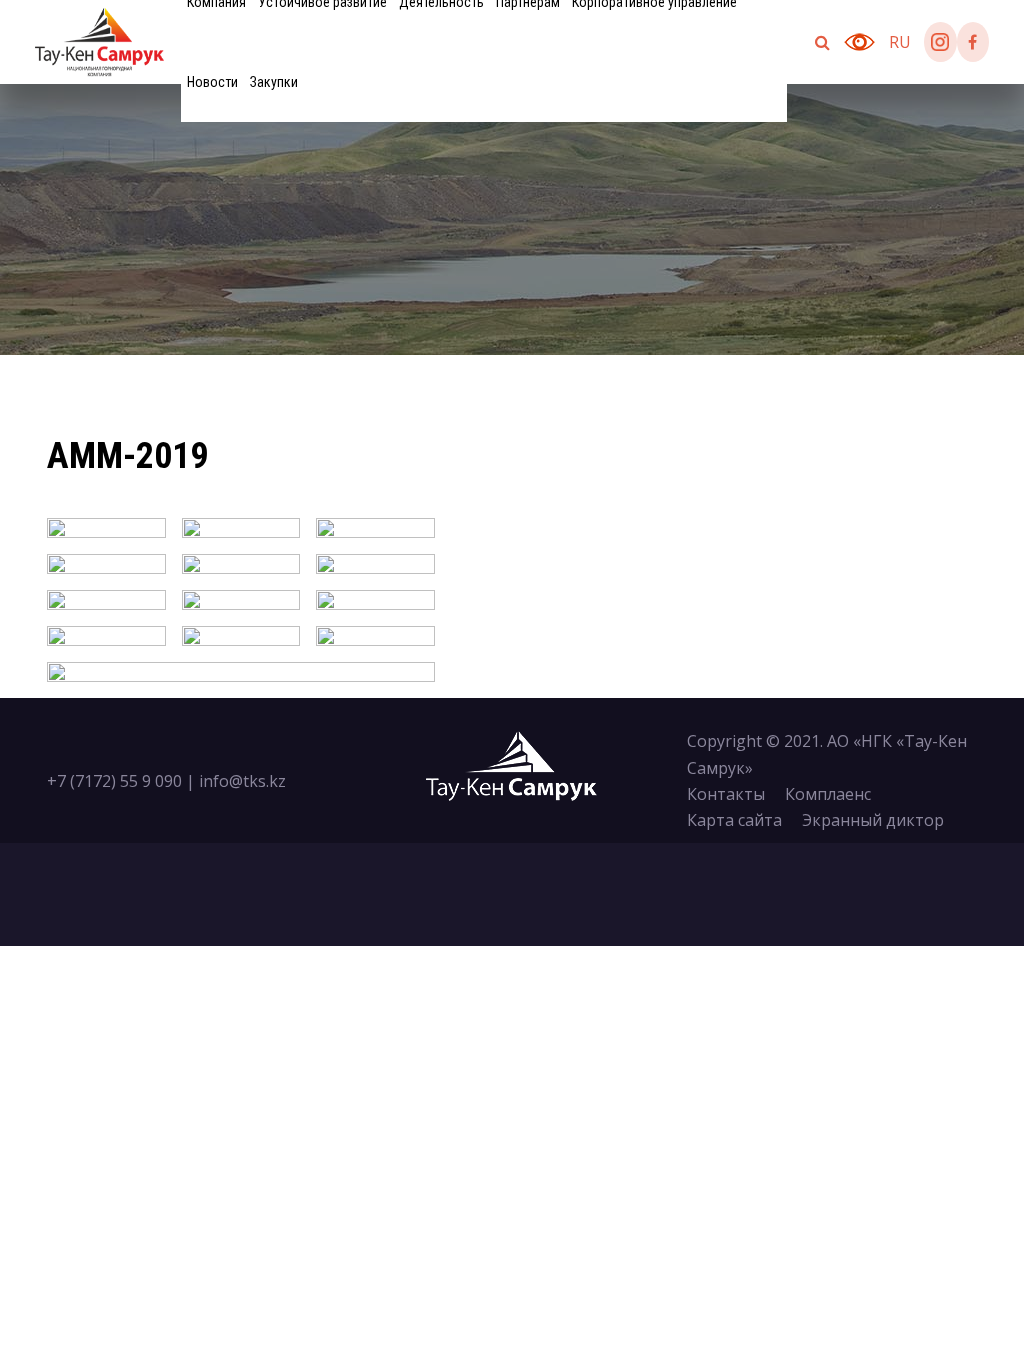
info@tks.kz (242, 781)
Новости (212, 82)
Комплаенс (828, 794)
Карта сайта (734, 820)
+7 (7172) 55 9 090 (114, 781)
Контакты (726, 794)
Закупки (274, 82)
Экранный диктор (873, 820)
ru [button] (900, 42)
